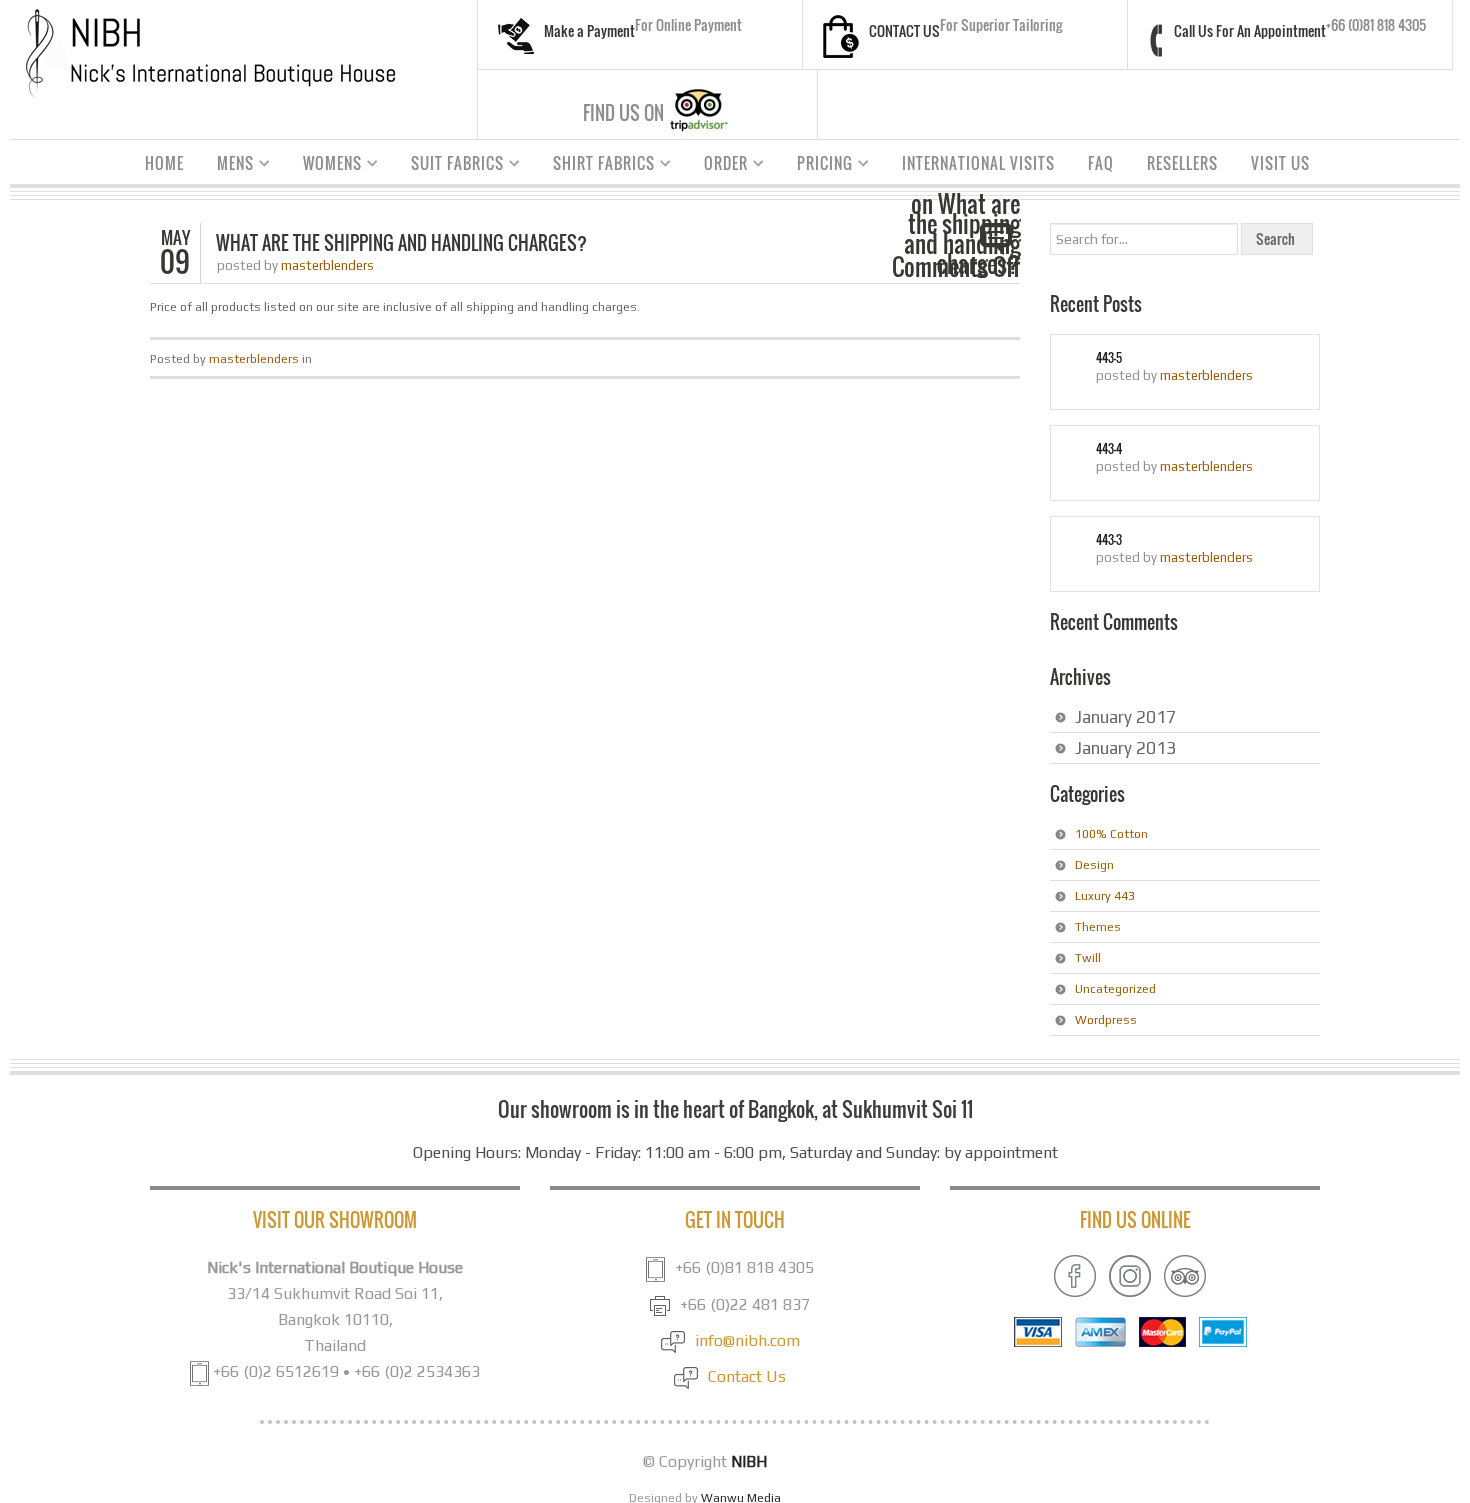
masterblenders (327, 265)
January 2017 (1125, 717)
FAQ (1101, 163)
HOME (164, 163)
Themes (1098, 927)
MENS (228, 166)
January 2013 (1125, 748)
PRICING (817, 166)
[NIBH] (210, 53)
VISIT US (1280, 163)
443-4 (1109, 449)
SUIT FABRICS (450, 166)
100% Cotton (1111, 834)
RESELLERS (1182, 163)
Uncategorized (1115, 989)
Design (1094, 865)
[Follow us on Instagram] (1130, 1274)
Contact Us (747, 1376)
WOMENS (325, 166)
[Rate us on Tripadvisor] (1185, 1274)
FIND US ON (623, 113)
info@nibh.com (747, 1340)
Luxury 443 (1105, 896)
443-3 (1109, 540)
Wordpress (1106, 1020)
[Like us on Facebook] (1075, 1274)
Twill (1088, 958)
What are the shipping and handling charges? (401, 243)
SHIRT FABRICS (596, 166)
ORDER (718, 166)
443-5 (1109, 358)
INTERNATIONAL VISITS (978, 163)
